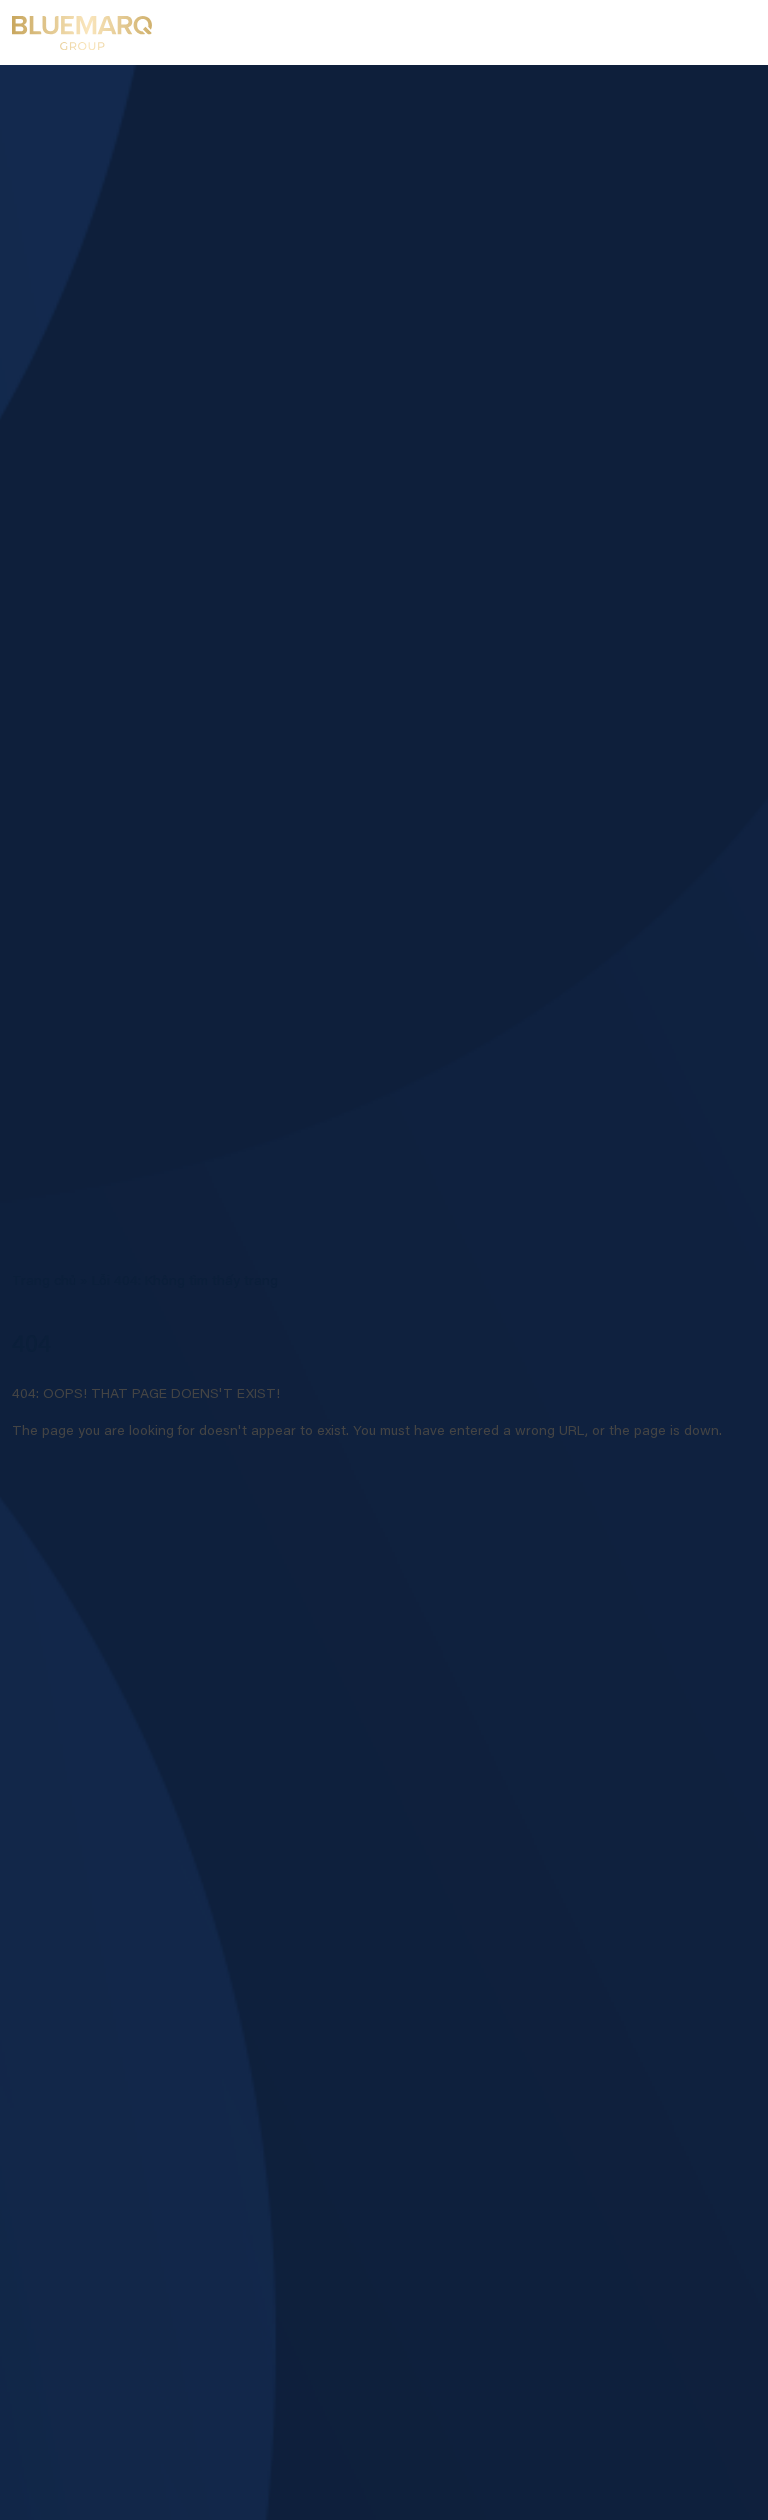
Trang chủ (44, 1282)
